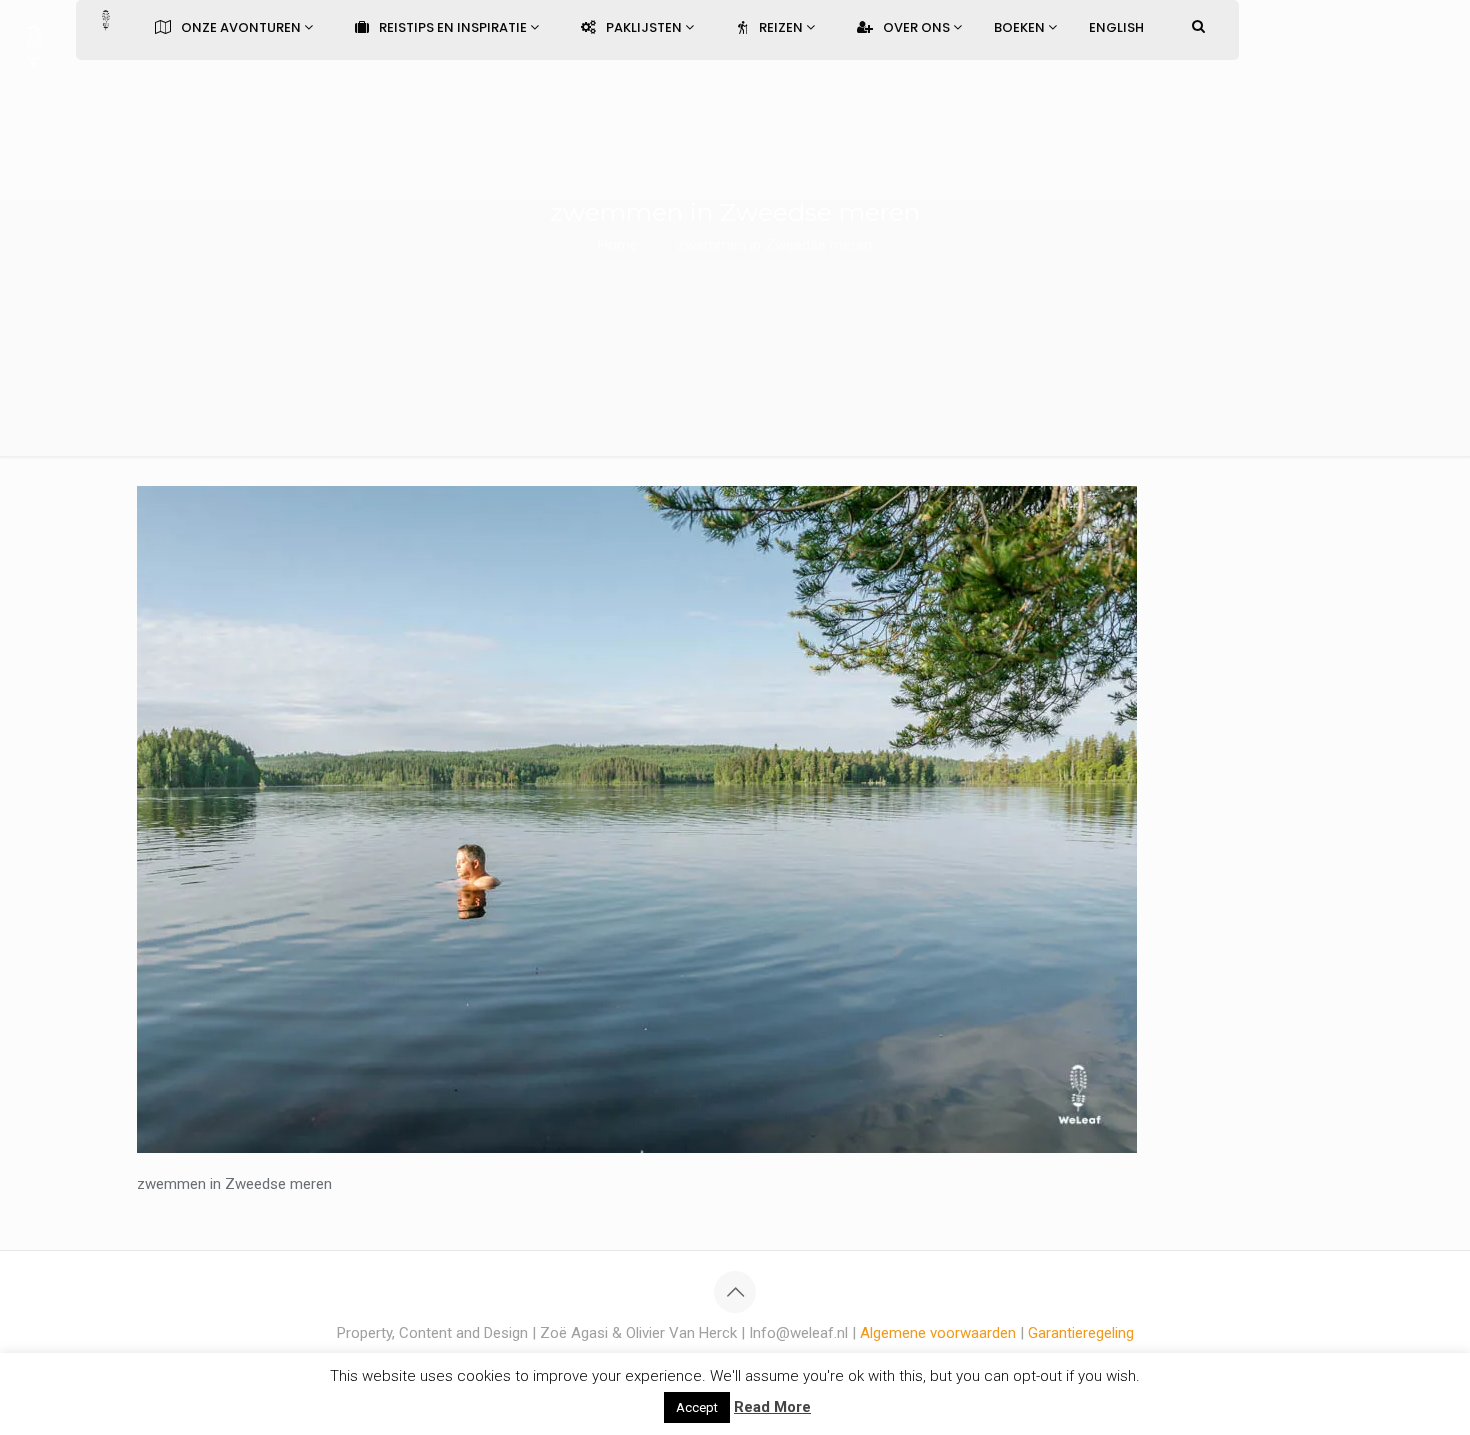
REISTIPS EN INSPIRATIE (454, 27)
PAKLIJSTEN (645, 27)
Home (618, 245)
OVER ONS (918, 27)
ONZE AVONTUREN (242, 27)
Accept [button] (697, 1407)
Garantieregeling (1081, 1333)
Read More (772, 1407)
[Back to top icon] (735, 1292)
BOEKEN (1021, 27)
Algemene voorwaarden (938, 1333)
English (1116, 27)
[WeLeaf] (33, 45)
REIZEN (782, 27)
